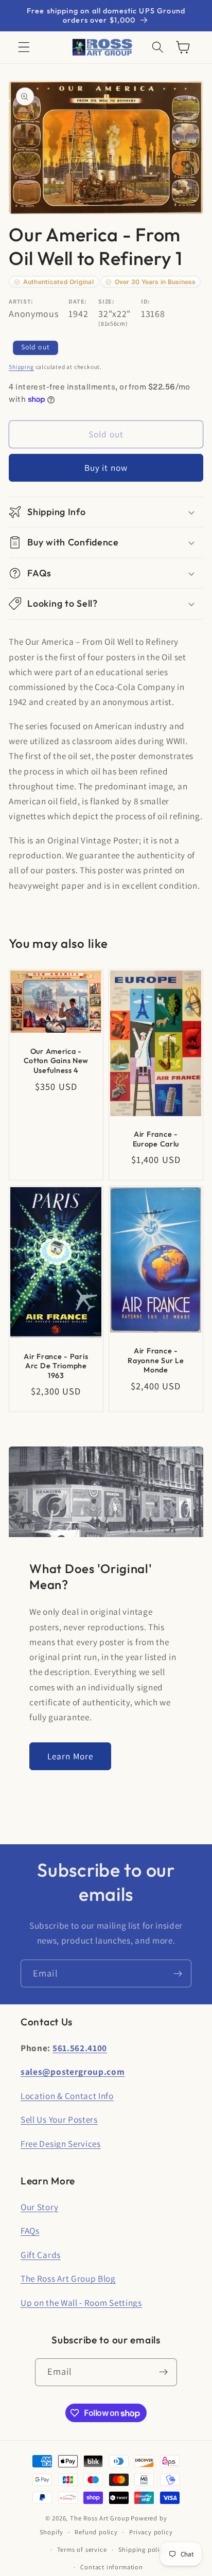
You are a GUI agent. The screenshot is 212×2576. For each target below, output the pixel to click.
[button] (24, 48)
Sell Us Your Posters (59, 2119)
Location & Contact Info (67, 2096)
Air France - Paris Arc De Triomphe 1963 (56, 1366)
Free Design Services (61, 2143)
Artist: (21, 301)
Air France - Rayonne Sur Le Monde (156, 1361)
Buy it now (106, 467)
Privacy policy (151, 2532)
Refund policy (96, 2532)
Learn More (70, 1756)
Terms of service (82, 2549)
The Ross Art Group (100, 2518)
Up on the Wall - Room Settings (81, 2302)
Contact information (111, 2567)
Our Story (39, 2207)
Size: (106, 301)
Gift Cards (41, 2255)
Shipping (21, 367)
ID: (146, 301)
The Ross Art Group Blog (68, 2278)
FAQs (30, 2230)
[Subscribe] (178, 1973)
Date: (77, 301)
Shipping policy (143, 2549)
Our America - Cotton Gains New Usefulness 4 (56, 1061)
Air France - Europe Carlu (156, 1139)
